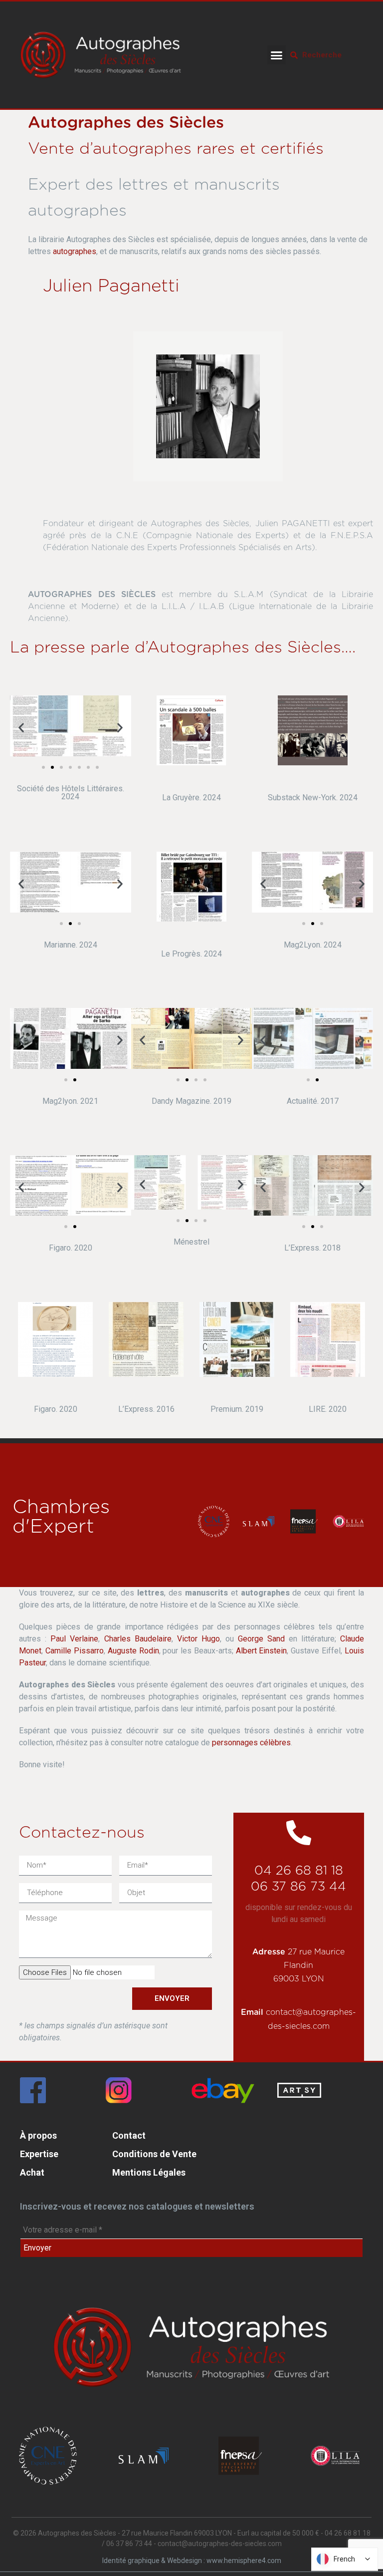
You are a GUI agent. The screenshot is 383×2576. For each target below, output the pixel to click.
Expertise (39, 2154)
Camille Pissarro (75, 1651)
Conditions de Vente (154, 2154)
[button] (277, 55)
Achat (32, 2172)
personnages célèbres (251, 1743)
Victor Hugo (198, 1639)
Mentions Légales (149, 2172)
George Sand (261, 1639)
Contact (129, 2135)
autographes (75, 251)
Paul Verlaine (74, 1639)
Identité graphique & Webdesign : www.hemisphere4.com (192, 2561)
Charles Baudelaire (138, 1639)
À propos (38, 2135)
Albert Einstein (262, 1651)
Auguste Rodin (133, 1651)
